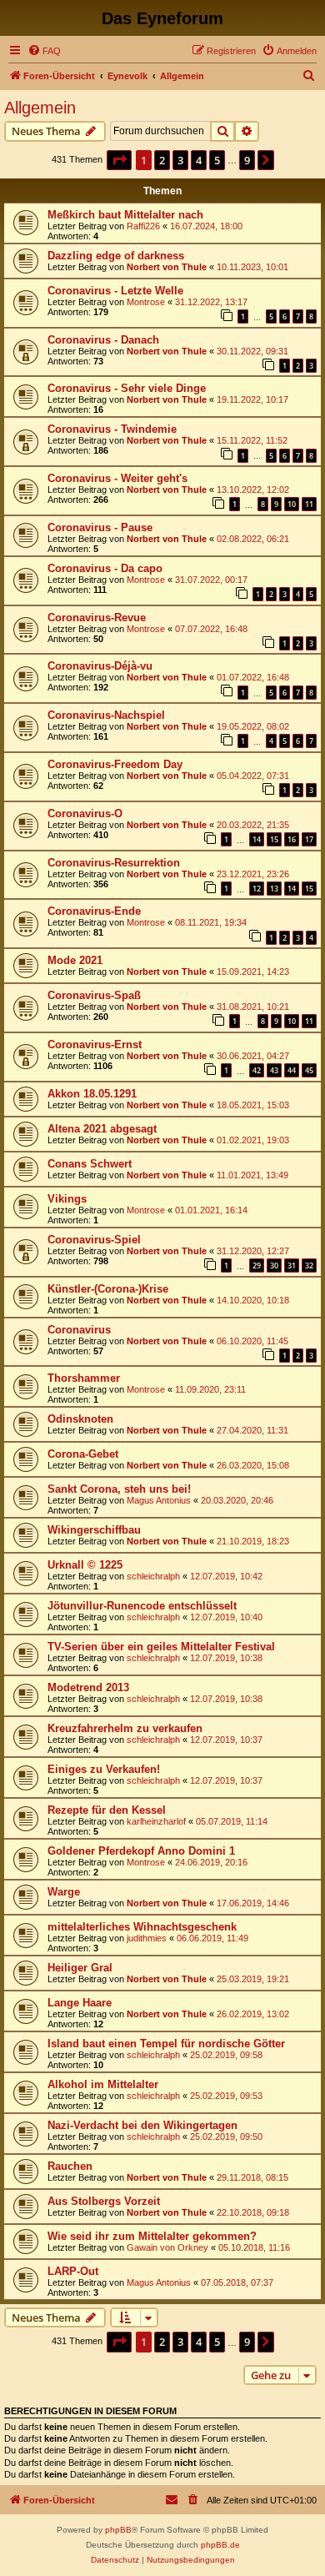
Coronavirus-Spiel (94, 1240)
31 (292, 1265)
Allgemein (40, 108)
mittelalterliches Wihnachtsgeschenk (142, 1927)
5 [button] (217, 160)
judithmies (147, 1938)
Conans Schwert (90, 1164)
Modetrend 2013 (88, 1687)
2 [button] (162, 160)
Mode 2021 (75, 960)
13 (274, 889)
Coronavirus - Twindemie (112, 429)
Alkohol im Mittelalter (103, 2084)
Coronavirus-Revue (97, 618)
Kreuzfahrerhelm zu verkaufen (125, 1728)
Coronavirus (79, 1330)
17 (309, 839)
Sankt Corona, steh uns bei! (119, 1489)
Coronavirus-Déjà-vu (100, 666)
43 (274, 1070)
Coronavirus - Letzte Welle (115, 291)
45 (309, 1070)
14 (257, 839)
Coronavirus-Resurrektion (114, 863)
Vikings (67, 1199)
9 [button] (247, 160)
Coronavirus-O (85, 813)
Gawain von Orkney (167, 2247)
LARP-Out (73, 2271)
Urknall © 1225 (85, 1565)
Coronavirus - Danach (103, 340)
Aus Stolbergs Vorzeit (104, 2201)
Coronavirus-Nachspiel (106, 715)
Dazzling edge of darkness (116, 256)
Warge (64, 1892)
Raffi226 (143, 226)
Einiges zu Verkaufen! (104, 1769)
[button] (119, 160)
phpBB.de (220, 2545)
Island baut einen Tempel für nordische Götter (166, 2044)
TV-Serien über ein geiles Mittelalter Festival (161, 1647)
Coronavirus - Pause (100, 527)
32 (309, 1265)
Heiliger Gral (80, 1968)
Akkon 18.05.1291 (92, 1094)
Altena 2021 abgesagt (102, 1129)
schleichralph (153, 1576)
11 (309, 504)
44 (292, 1070)
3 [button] (180, 160)
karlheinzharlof (156, 1821)
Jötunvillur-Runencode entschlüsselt (142, 1606)
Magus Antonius (159, 1500)
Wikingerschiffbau (94, 1530)
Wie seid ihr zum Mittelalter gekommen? (152, 2236)
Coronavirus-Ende (94, 911)
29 (257, 1265)
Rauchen (70, 2166)
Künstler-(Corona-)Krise (108, 1289)
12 (257, 889)
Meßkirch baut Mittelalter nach (125, 215)
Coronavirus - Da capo (105, 568)
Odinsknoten (80, 1419)
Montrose (146, 302)
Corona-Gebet (83, 1454)
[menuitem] (44, 51)
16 (292, 839)
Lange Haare (80, 2003)
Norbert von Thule (167, 267)
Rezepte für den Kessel (107, 1810)
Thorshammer (84, 1378)
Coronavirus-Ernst (95, 1044)
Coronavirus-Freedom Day (115, 764)
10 (292, 504)
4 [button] (199, 160)
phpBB (118, 2530)
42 (257, 1070)
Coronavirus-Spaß (94, 995)
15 (274, 839)
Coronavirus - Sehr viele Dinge (127, 388)
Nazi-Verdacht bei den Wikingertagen (142, 2125)
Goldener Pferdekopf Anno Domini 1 (141, 1851)
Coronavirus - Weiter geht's (117, 478)
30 (274, 1265)
